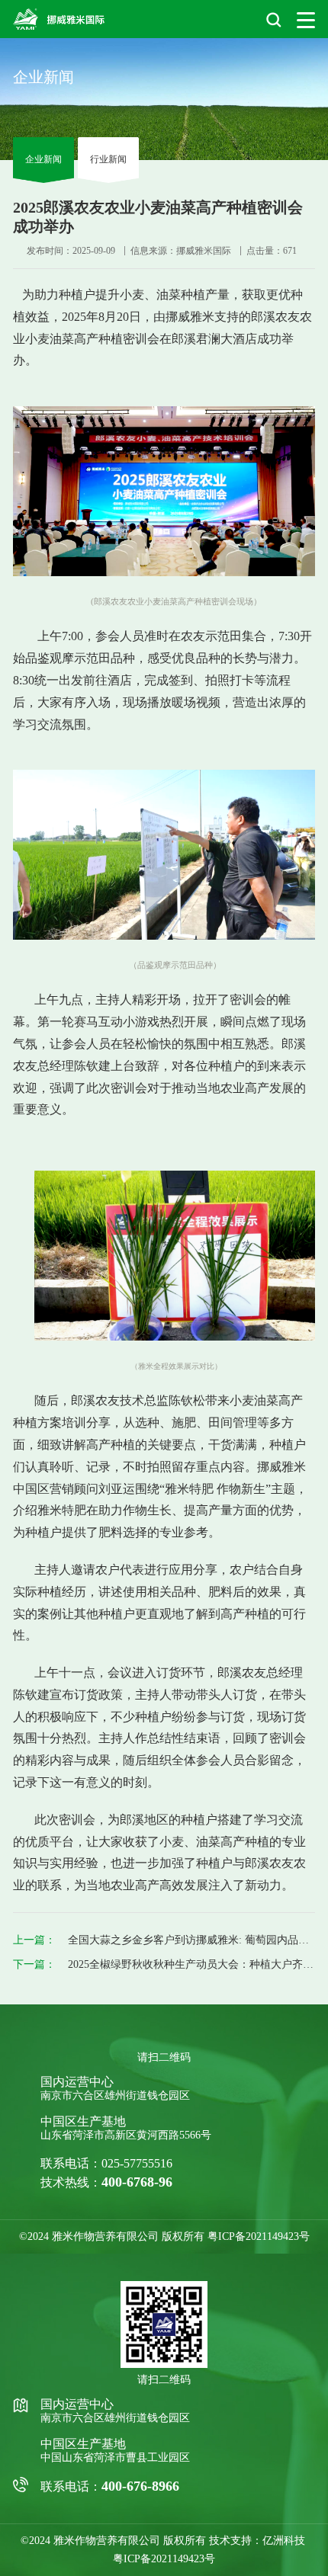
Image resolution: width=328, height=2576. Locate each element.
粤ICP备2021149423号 (259, 2236)
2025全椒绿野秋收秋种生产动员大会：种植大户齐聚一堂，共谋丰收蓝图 (191, 1964)
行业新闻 (108, 160)
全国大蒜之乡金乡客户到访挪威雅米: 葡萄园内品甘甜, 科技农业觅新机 (191, 1940)
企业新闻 (43, 160)
